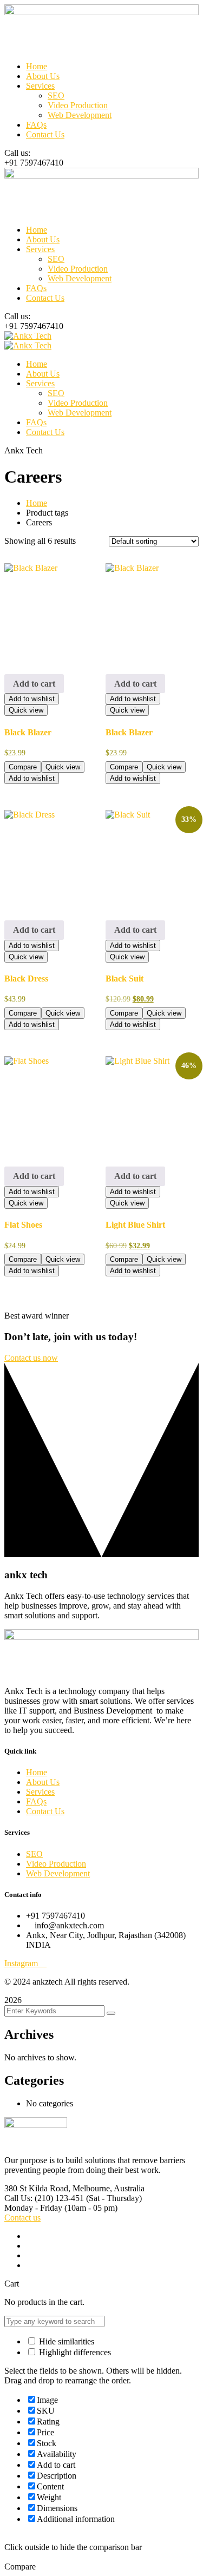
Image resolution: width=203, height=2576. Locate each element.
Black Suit (125, 979)
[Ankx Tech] (28, 336)
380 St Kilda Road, (37, 2188)
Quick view (26, 710)
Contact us (22, 2218)
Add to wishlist (32, 699)
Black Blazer (28, 732)
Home (37, 503)
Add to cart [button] (34, 684)
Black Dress (26, 979)
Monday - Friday (33, 2208)
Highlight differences (74, 2352)
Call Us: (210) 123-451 (44, 2198)
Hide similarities (66, 2341)
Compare (23, 767)
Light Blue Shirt (135, 1225)
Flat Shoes (23, 1225)
